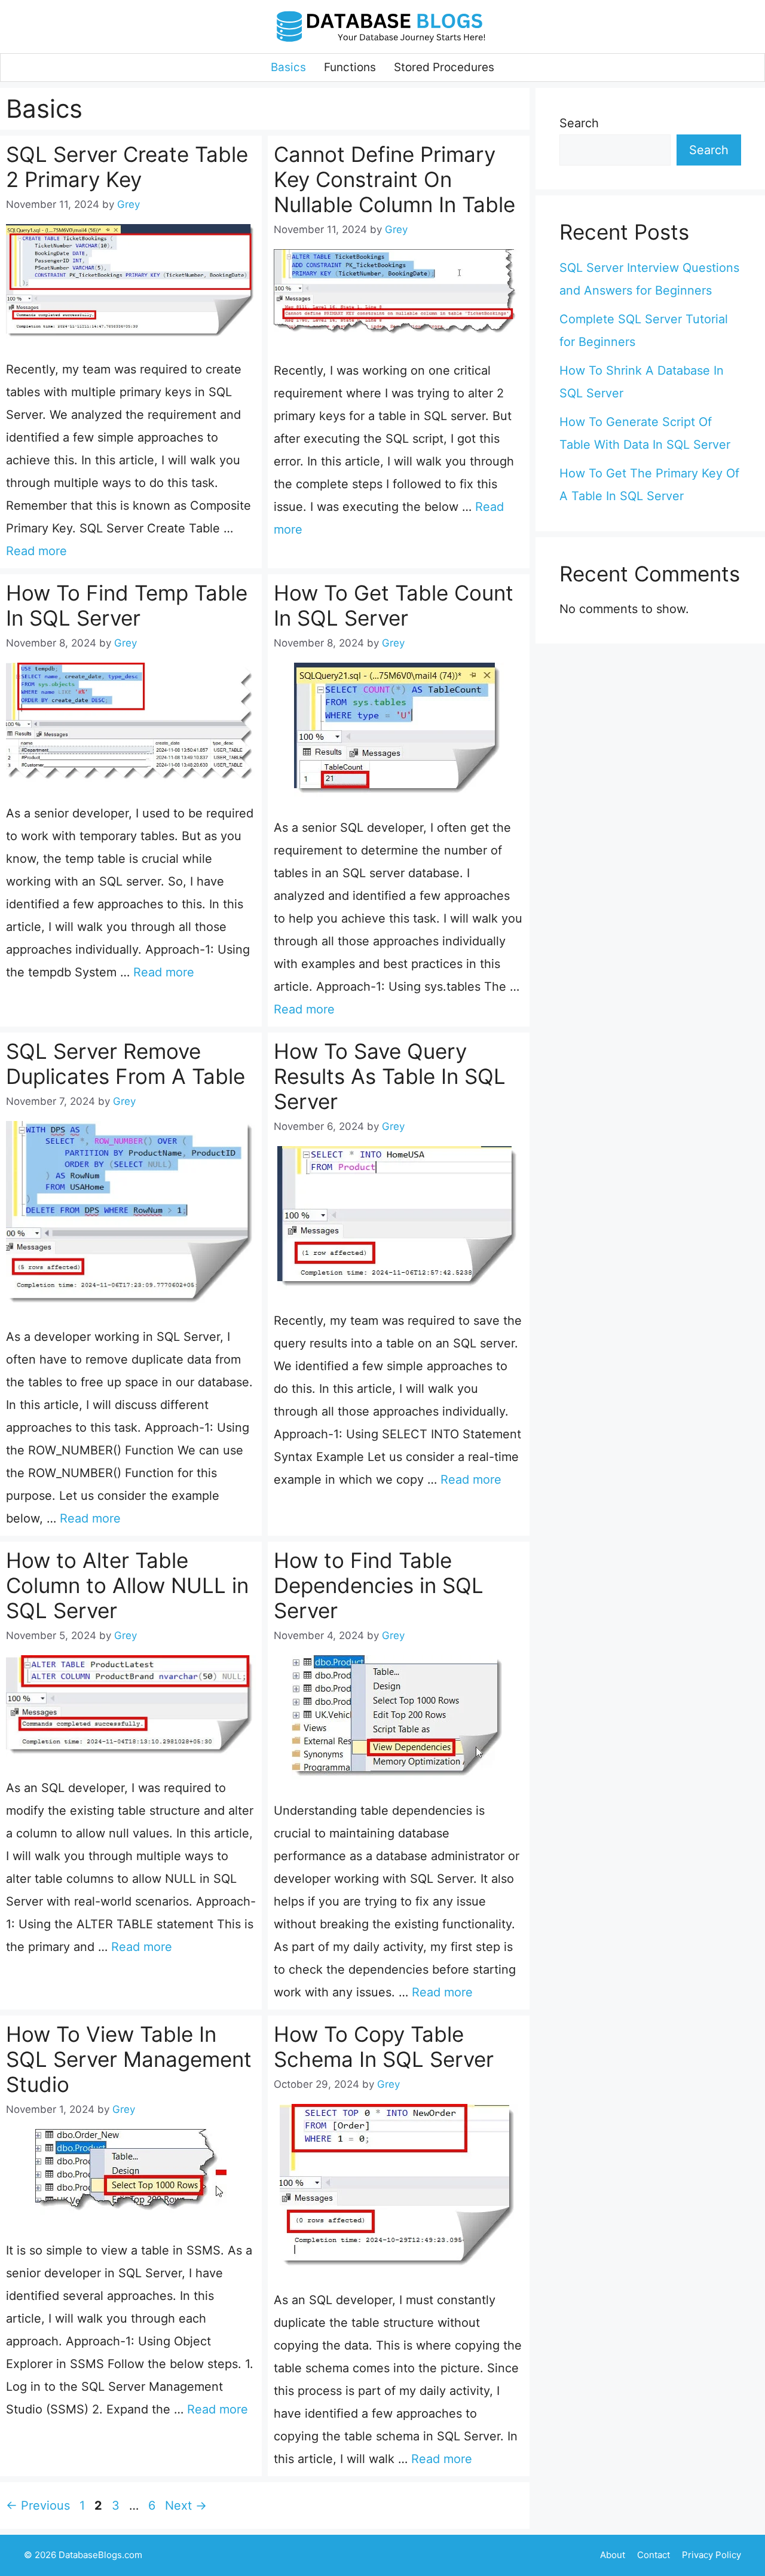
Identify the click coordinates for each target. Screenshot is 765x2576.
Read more (36, 551)
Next (186, 2505)
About (613, 2555)
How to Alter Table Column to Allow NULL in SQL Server (127, 1585)
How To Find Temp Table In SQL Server (127, 605)
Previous (38, 2505)
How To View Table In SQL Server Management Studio (129, 2059)
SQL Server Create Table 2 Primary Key (127, 167)
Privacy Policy (712, 2555)
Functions (350, 67)
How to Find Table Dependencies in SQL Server (379, 1585)
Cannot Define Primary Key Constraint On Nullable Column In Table (394, 179)
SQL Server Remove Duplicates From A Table (126, 1064)
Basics (288, 67)
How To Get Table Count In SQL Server (394, 605)
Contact (654, 2555)
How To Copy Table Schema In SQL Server (384, 2047)
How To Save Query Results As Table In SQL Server (390, 1076)
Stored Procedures (444, 67)
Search (579, 123)
